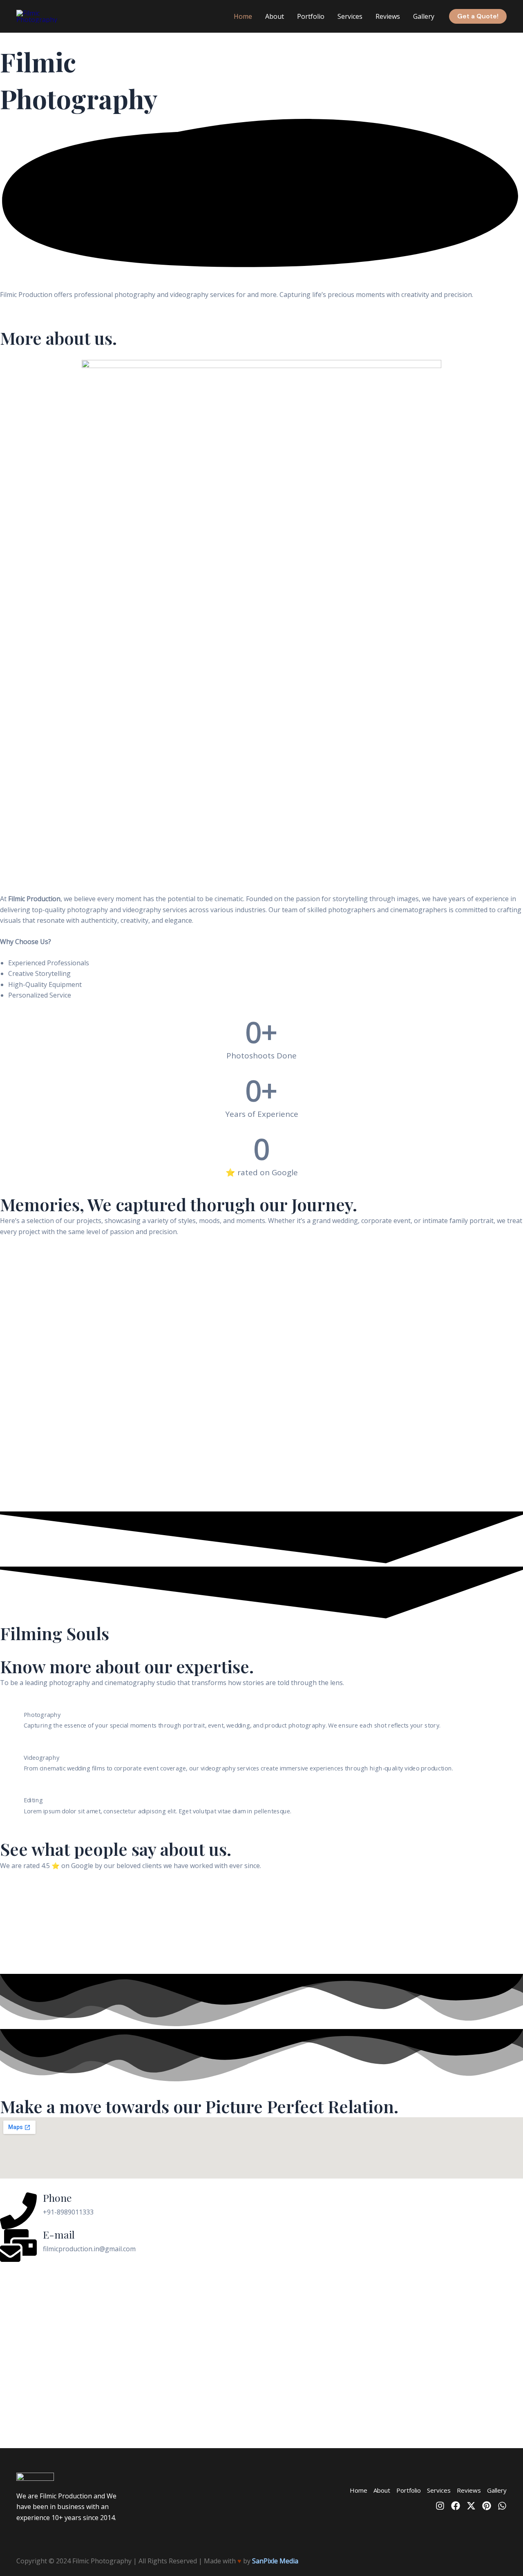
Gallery (424, 16)
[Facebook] (456, 2506)
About (275, 16)
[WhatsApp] (502, 2506)
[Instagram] (440, 2506)
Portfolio (311, 16)
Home (243, 16)
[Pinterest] (487, 2506)
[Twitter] (471, 2506)
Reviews (388, 16)
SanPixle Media (275, 2561)
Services (350, 16)
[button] (478, 16)
